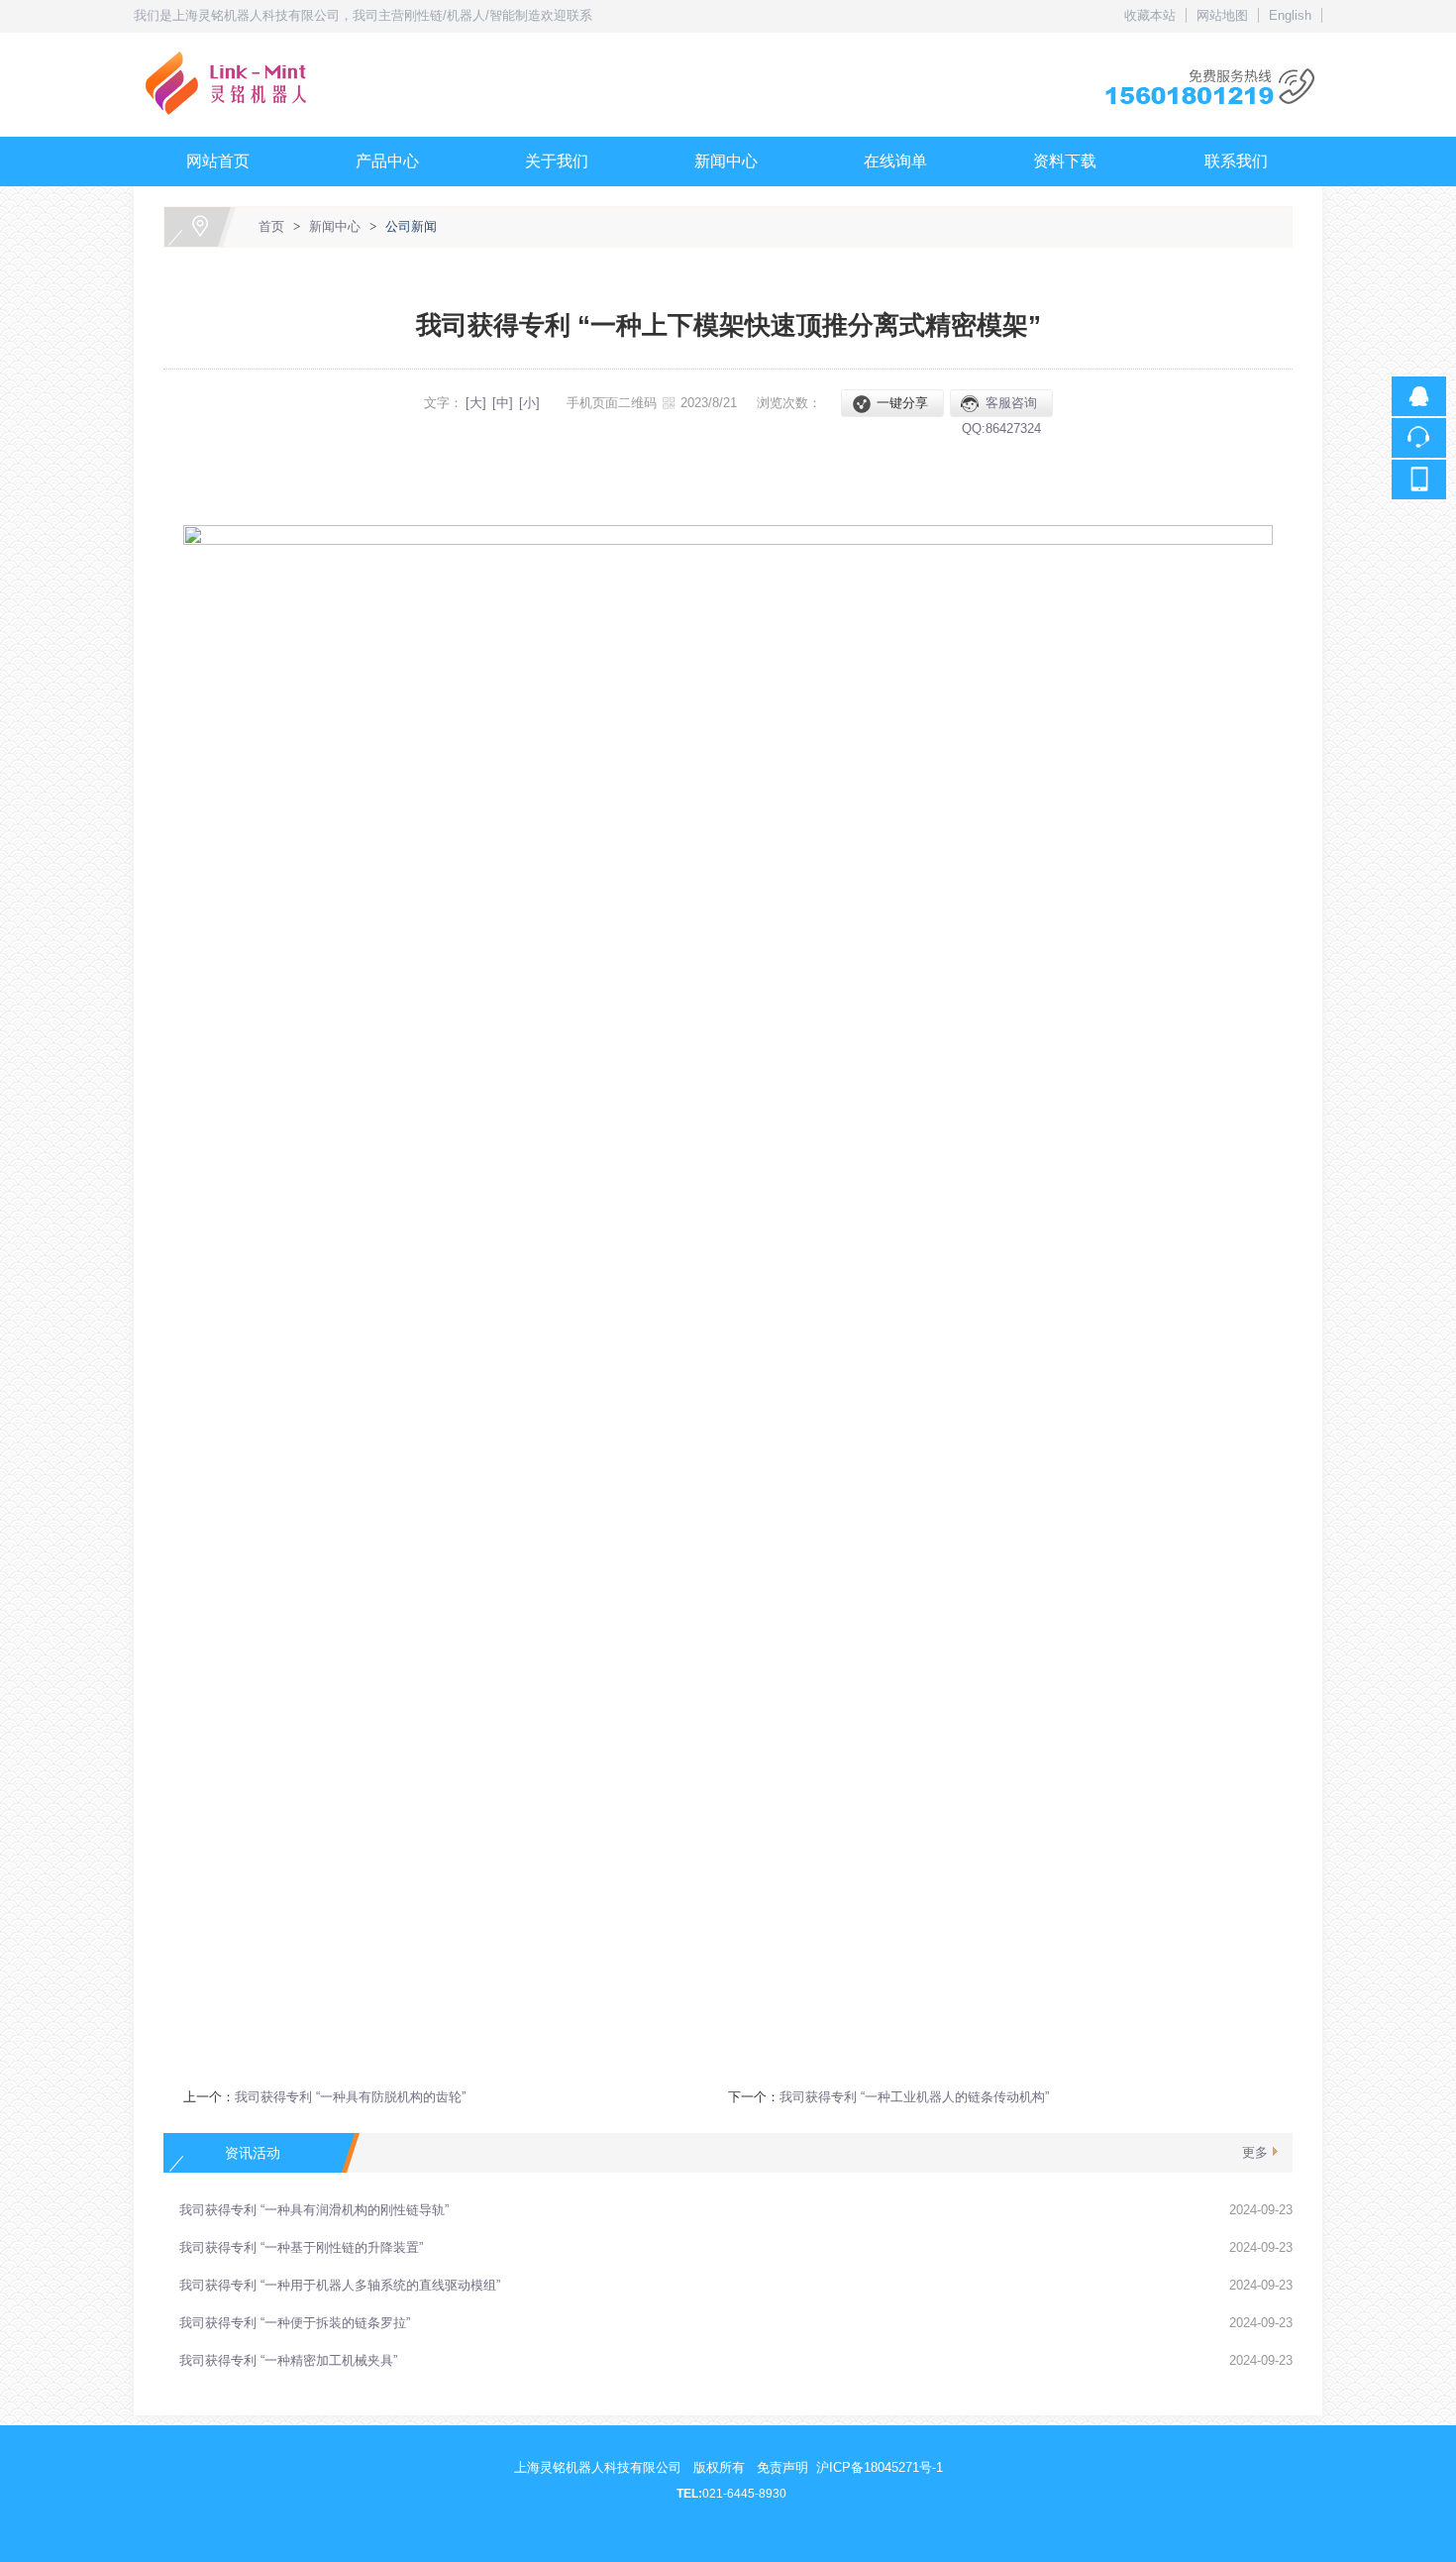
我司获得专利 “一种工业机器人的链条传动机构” (914, 2097)
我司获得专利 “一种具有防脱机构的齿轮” (350, 2097)
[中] (503, 403)
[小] (529, 403)
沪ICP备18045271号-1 (880, 2467)
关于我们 (557, 161)
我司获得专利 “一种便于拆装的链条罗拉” (295, 2323)
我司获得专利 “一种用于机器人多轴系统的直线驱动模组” (340, 2285)
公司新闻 (411, 226)
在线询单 (895, 161)
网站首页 (218, 161)
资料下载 (1065, 161)
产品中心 (387, 161)
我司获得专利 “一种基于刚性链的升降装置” (301, 2247)
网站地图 (1222, 15)
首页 (271, 226)
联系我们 (1236, 161)
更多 (1255, 2152)
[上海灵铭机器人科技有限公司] (728, 44)
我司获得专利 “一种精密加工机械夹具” (288, 2360)
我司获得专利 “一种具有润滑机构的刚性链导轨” (314, 2210)
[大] (476, 403)
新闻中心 (726, 161)
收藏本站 (1150, 15)
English (1290, 15)
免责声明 (782, 2467)
